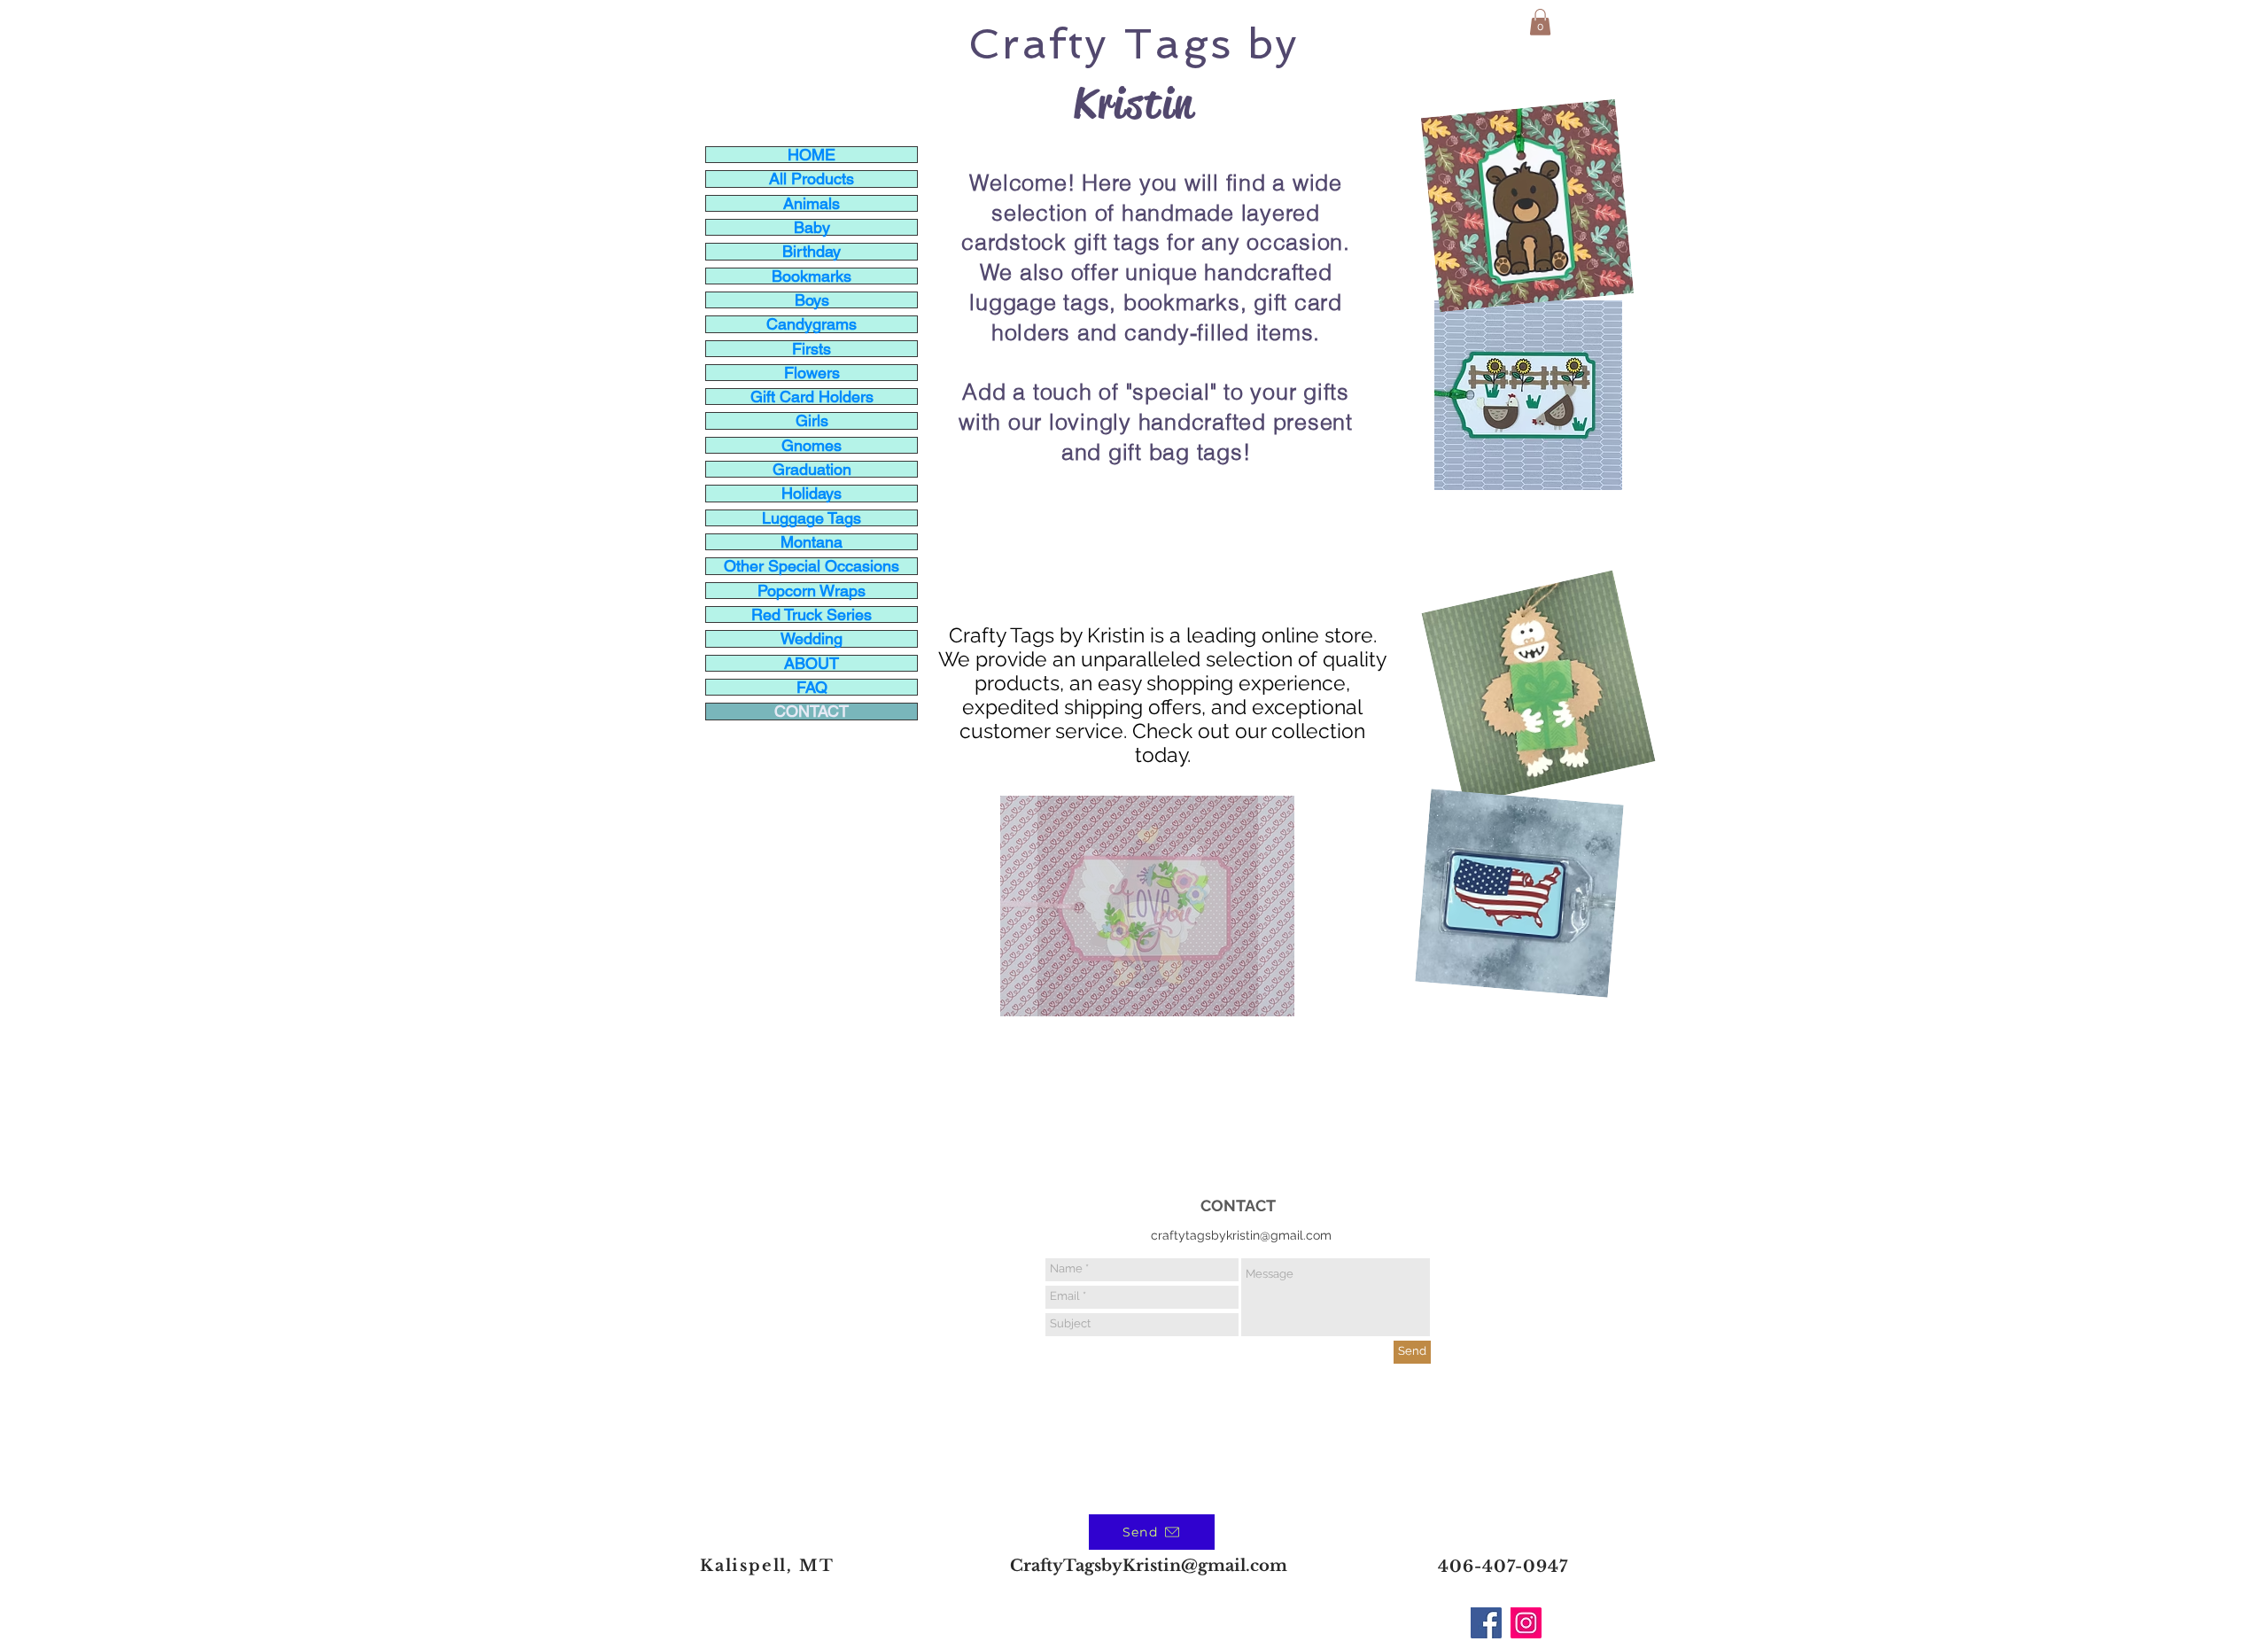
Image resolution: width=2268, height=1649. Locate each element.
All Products (812, 179)
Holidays (812, 493)
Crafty (1038, 43)
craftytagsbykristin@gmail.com (1241, 1235)
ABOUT (812, 663)
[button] (1540, 22)
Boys (812, 300)
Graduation (812, 469)
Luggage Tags (812, 518)
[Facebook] (1486, 1623)
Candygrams (812, 324)
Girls (812, 420)
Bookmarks (812, 276)
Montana (812, 542)
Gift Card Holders (812, 397)
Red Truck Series (812, 614)
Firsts (812, 349)
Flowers (812, 373)
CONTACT (812, 711)
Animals (812, 203)
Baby (812, 227)
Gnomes (812, 445)
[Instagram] (1526, 1623)
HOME (812, 155)
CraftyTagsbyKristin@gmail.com (1149, 1566)
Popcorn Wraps (812, 591)
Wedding (812, 638)
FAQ (812, 687)
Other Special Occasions (812, 566)
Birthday (812, 251)
